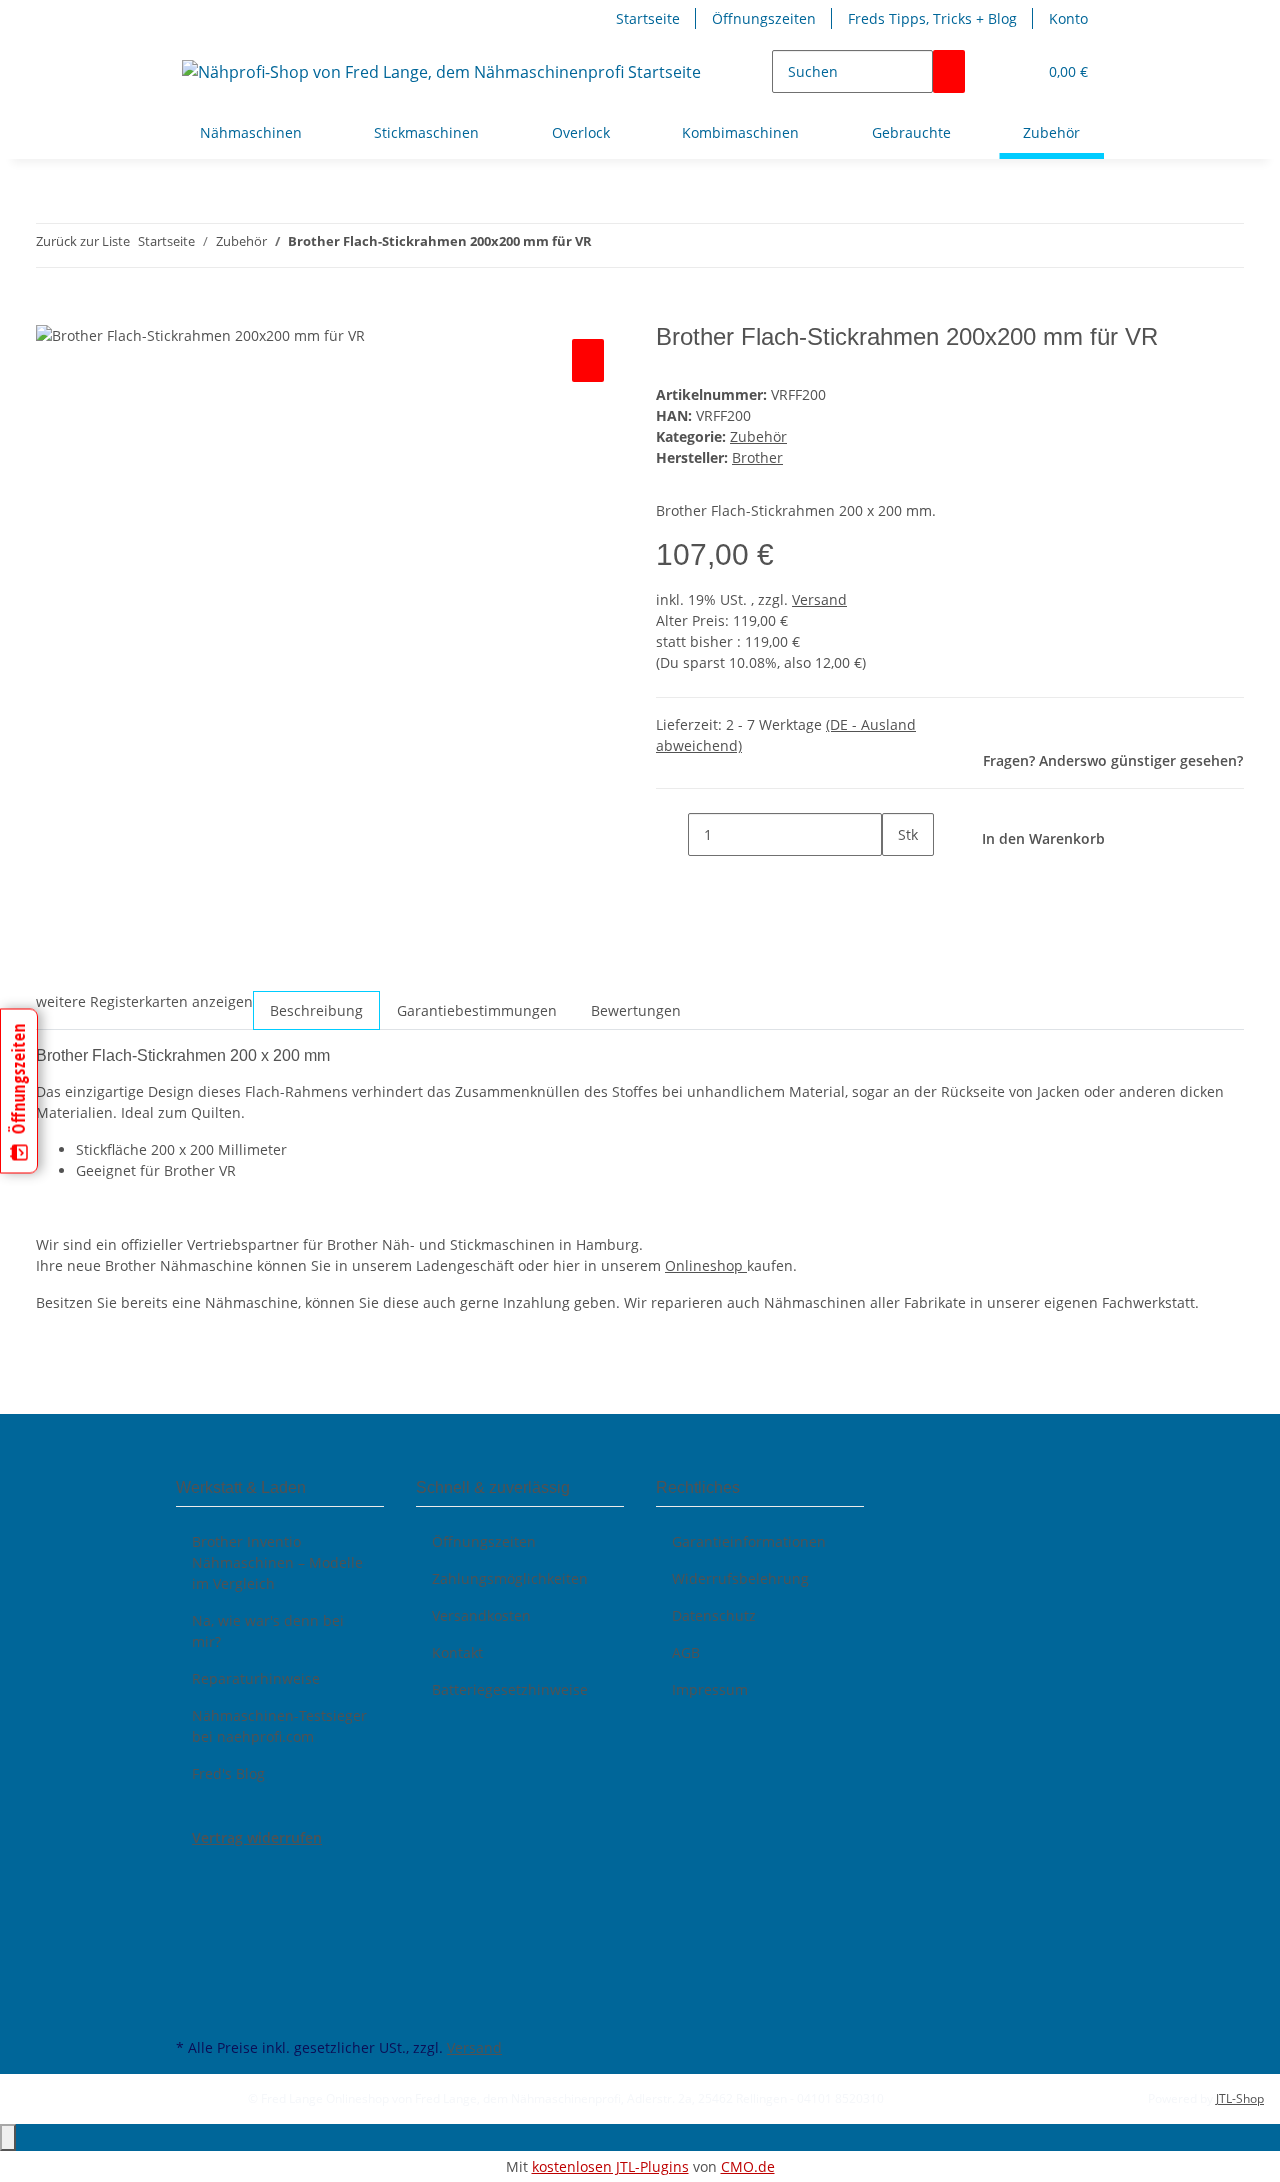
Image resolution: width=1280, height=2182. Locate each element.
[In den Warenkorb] (52, 312)
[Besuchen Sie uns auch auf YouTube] (192, 1917)
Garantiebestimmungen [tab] (477, 1010)
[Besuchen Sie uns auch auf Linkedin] (192, 2010)
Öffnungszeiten (764, 18)
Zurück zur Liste (83, 241)
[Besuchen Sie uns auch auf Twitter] (192, 1894)
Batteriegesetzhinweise (510, 1689)
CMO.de (748, 2166)
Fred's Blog (228, 1773)
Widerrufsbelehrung (740, 1578)
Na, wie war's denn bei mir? (268, 1631)
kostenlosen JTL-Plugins (610, 2166)
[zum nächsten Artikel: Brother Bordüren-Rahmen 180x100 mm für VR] (644, 245)
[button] (1013, 71)
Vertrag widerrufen (257, 1837)
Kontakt (457, 1652)
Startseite (648, 18)
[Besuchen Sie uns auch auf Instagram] (192, 1964)
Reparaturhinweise (256, 1678)
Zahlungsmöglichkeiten (510, 1578)
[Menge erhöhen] (898, 877)
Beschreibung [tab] (316, 1010)
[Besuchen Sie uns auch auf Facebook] (192, 1871)
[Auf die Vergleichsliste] (588, 360)
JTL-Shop (1240, 2098)
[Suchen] (949, 71)
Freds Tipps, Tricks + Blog (932, 18)
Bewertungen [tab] (636, 1010)
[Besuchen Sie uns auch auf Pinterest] (192, 1941)
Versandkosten (481, 1615)
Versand (819, 599)
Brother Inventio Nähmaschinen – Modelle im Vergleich (277, 1562)
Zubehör (758, 436)
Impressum (710, 1689)
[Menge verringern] (672, 834)
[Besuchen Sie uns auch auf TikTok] (192, 1987)
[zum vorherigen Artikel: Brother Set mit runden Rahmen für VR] (608, 245)
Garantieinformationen (749, 1541)
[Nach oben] (8, 2137)
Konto (1068, 18)
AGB (686, 1652)
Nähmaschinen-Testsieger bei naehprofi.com (279, 1726)
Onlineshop (706, 1265)
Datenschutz (714, 1615)
